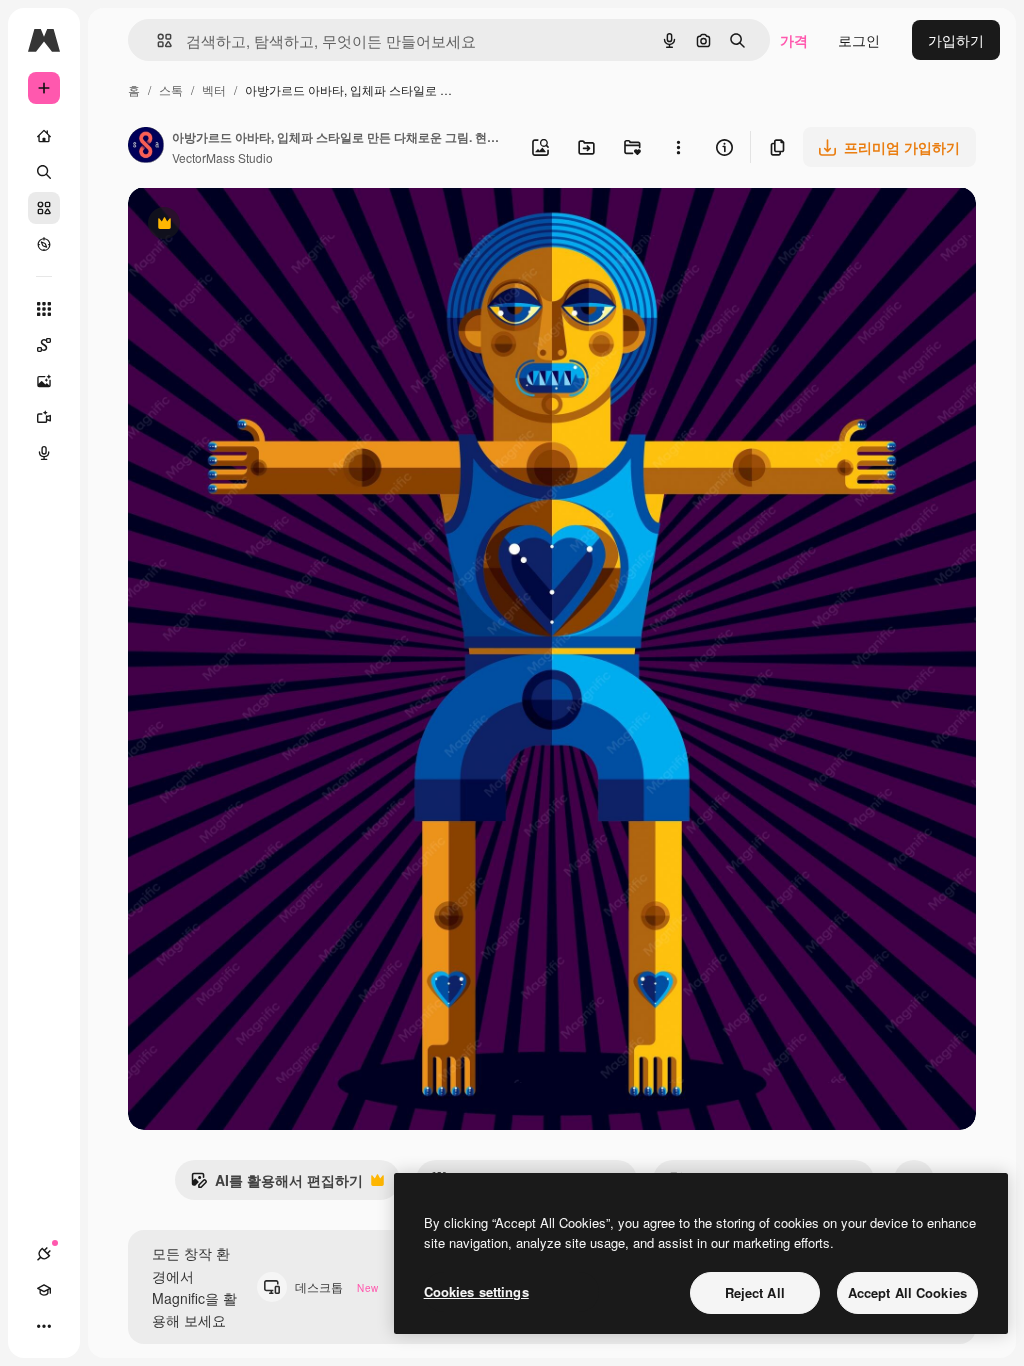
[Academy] (44, 1290)
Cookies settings (476, 1291)
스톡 (171, 89)
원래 (243, 225)
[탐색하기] (44, 244)
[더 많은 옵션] (678, 147)
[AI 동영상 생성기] (44, 417)
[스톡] (44, 208)
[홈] (44, 136)
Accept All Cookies (907, 1292)
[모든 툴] (44, 309)
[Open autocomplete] (156, 40)
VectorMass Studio (222, 157)
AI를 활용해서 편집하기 (276, 1185)
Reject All (755, 1292)
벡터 (214, 89)
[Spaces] (44, 345)
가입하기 (956, 40)
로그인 (859, 40)
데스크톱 (336, 1286)
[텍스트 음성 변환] (44, 453)
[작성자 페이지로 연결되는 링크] (146, 147)
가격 (794, 40)
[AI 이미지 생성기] (44, 381)
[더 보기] (44, 1326)
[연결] (44, 1254)
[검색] (44, 172)
